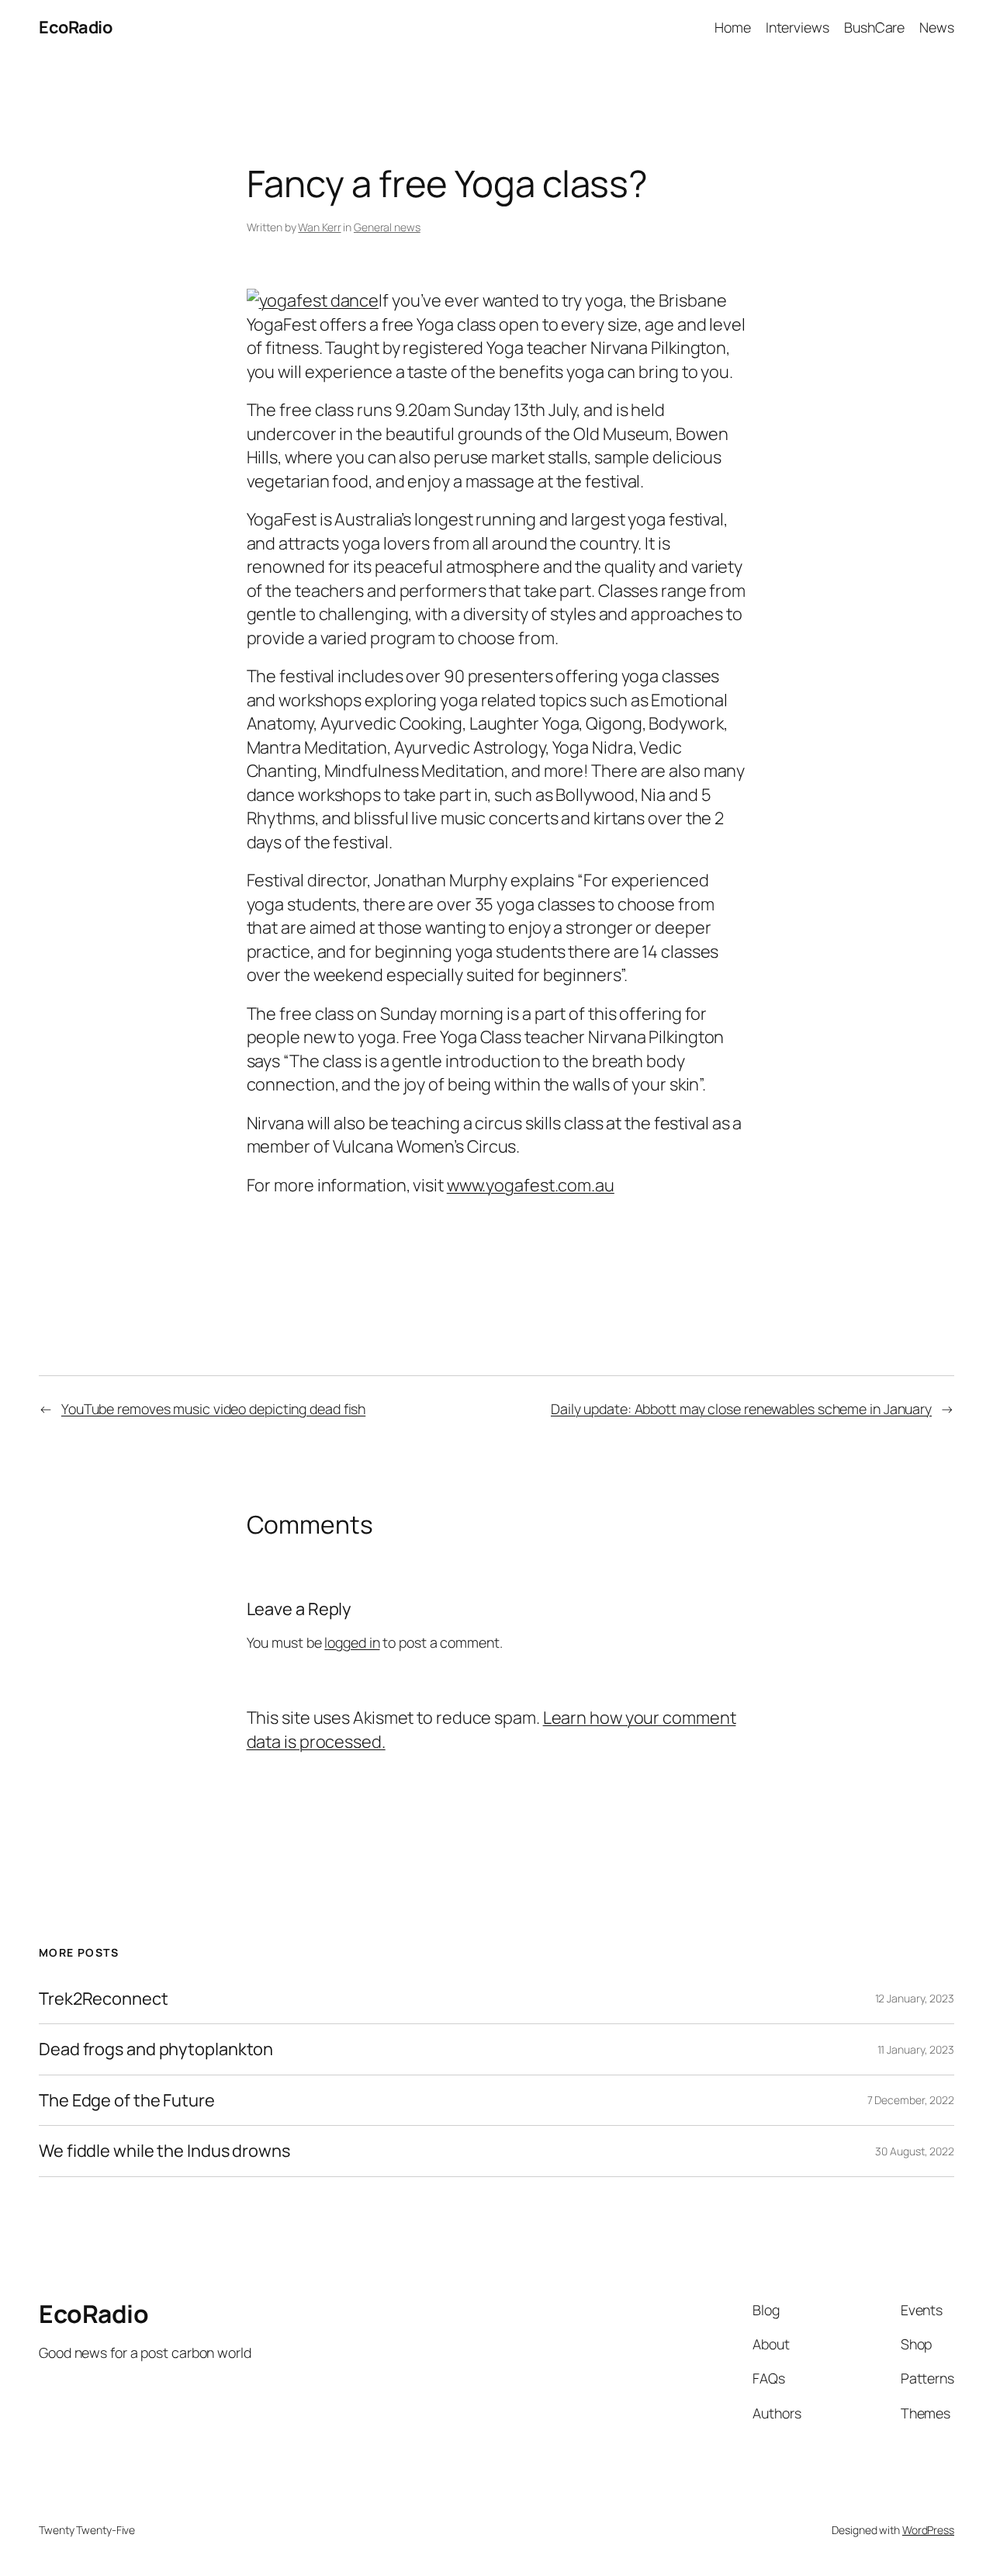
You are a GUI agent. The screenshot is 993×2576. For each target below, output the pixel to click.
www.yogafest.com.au (531, 1185)
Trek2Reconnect (104, 1999)
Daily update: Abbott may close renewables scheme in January (741, 1409)
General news (387, 227)
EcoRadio (75, 27)
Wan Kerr (319, 227)
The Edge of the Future (127, 2100)
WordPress (928, 2530)
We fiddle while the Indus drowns (164, 2151)
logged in (352, 1642)
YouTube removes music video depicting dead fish (213, 1409)
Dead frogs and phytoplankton (156, 2049)
